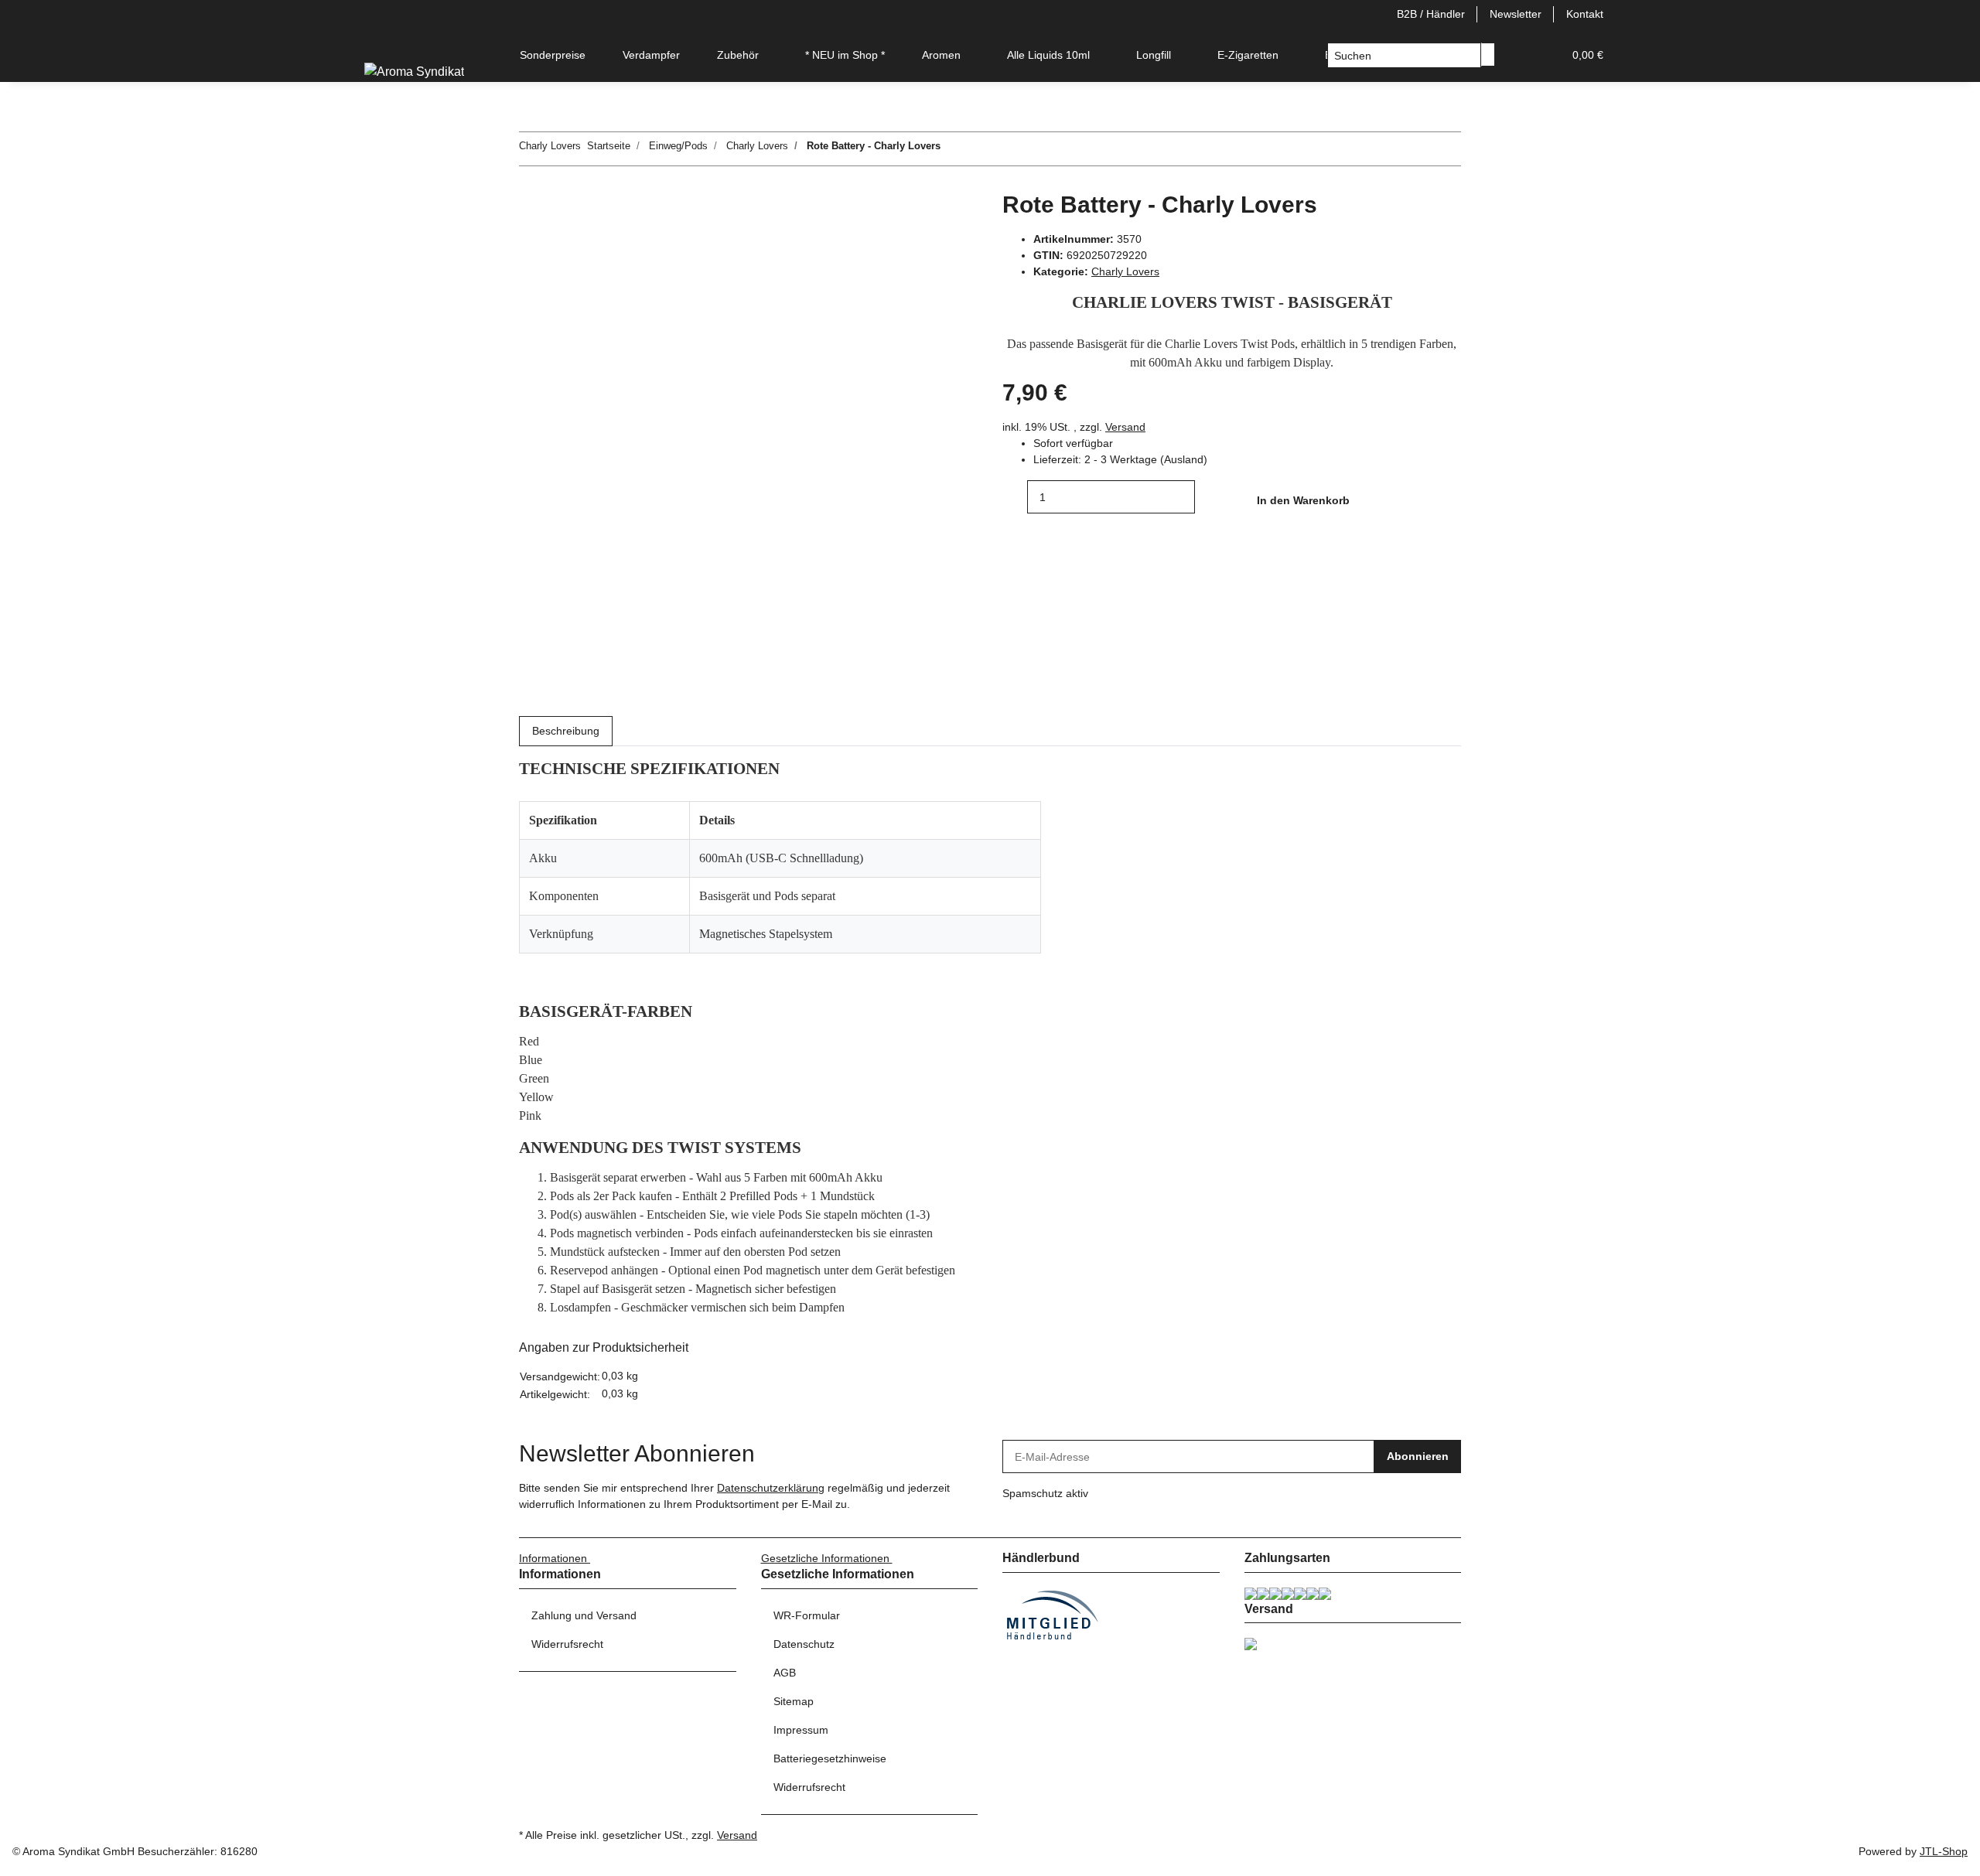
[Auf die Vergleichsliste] (531, 241)
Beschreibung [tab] (566, 731)
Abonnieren (1418, 1456)
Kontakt (1585, 14)
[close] (531, 208)
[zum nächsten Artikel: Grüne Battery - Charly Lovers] (953, 149)
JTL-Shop (1944, 1851)
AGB (785, 1673)
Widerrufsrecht (567, 1644)
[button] (1520, 55)
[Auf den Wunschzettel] (559, 241)
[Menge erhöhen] (1207, 497)
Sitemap (794, 1701)
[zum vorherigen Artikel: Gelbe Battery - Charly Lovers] (981, 149)
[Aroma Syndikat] (414, 72)
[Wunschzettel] (1545, 55)
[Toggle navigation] (384, 42)
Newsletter (1516, 14)
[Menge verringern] (1015, 497)
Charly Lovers (1125, 271)
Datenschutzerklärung (771, 1488)
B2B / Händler (1431, 14)
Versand (1125, 427)
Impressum (801, 1730)
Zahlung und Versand (584, 1615)
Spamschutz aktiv (1045, 1493)
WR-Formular (807, 1615)
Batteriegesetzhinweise (830, 1758)
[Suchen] (1488, 55)
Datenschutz (804, 1644)
